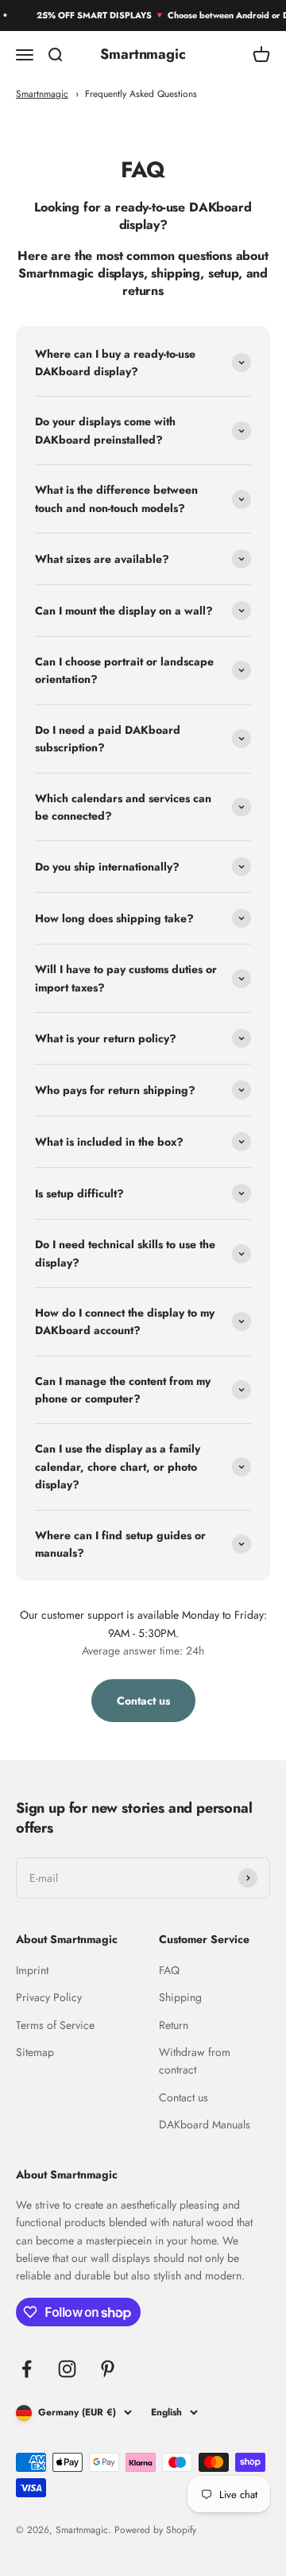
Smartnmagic (42, 93)
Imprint (32, 1970)
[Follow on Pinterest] (108, 2369)
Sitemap (35, 2052)
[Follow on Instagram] (67, 2369)
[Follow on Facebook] (27, 2369)
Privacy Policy (49, 1997)
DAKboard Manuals (205, 2124)
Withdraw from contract (195, 2061)
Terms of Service (55, 2025)
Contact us (184, 2097)
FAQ (169, 1970)
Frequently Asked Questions (141, 93)
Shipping (180, 1997)
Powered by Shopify (155, 2530)
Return (174, 2025)
